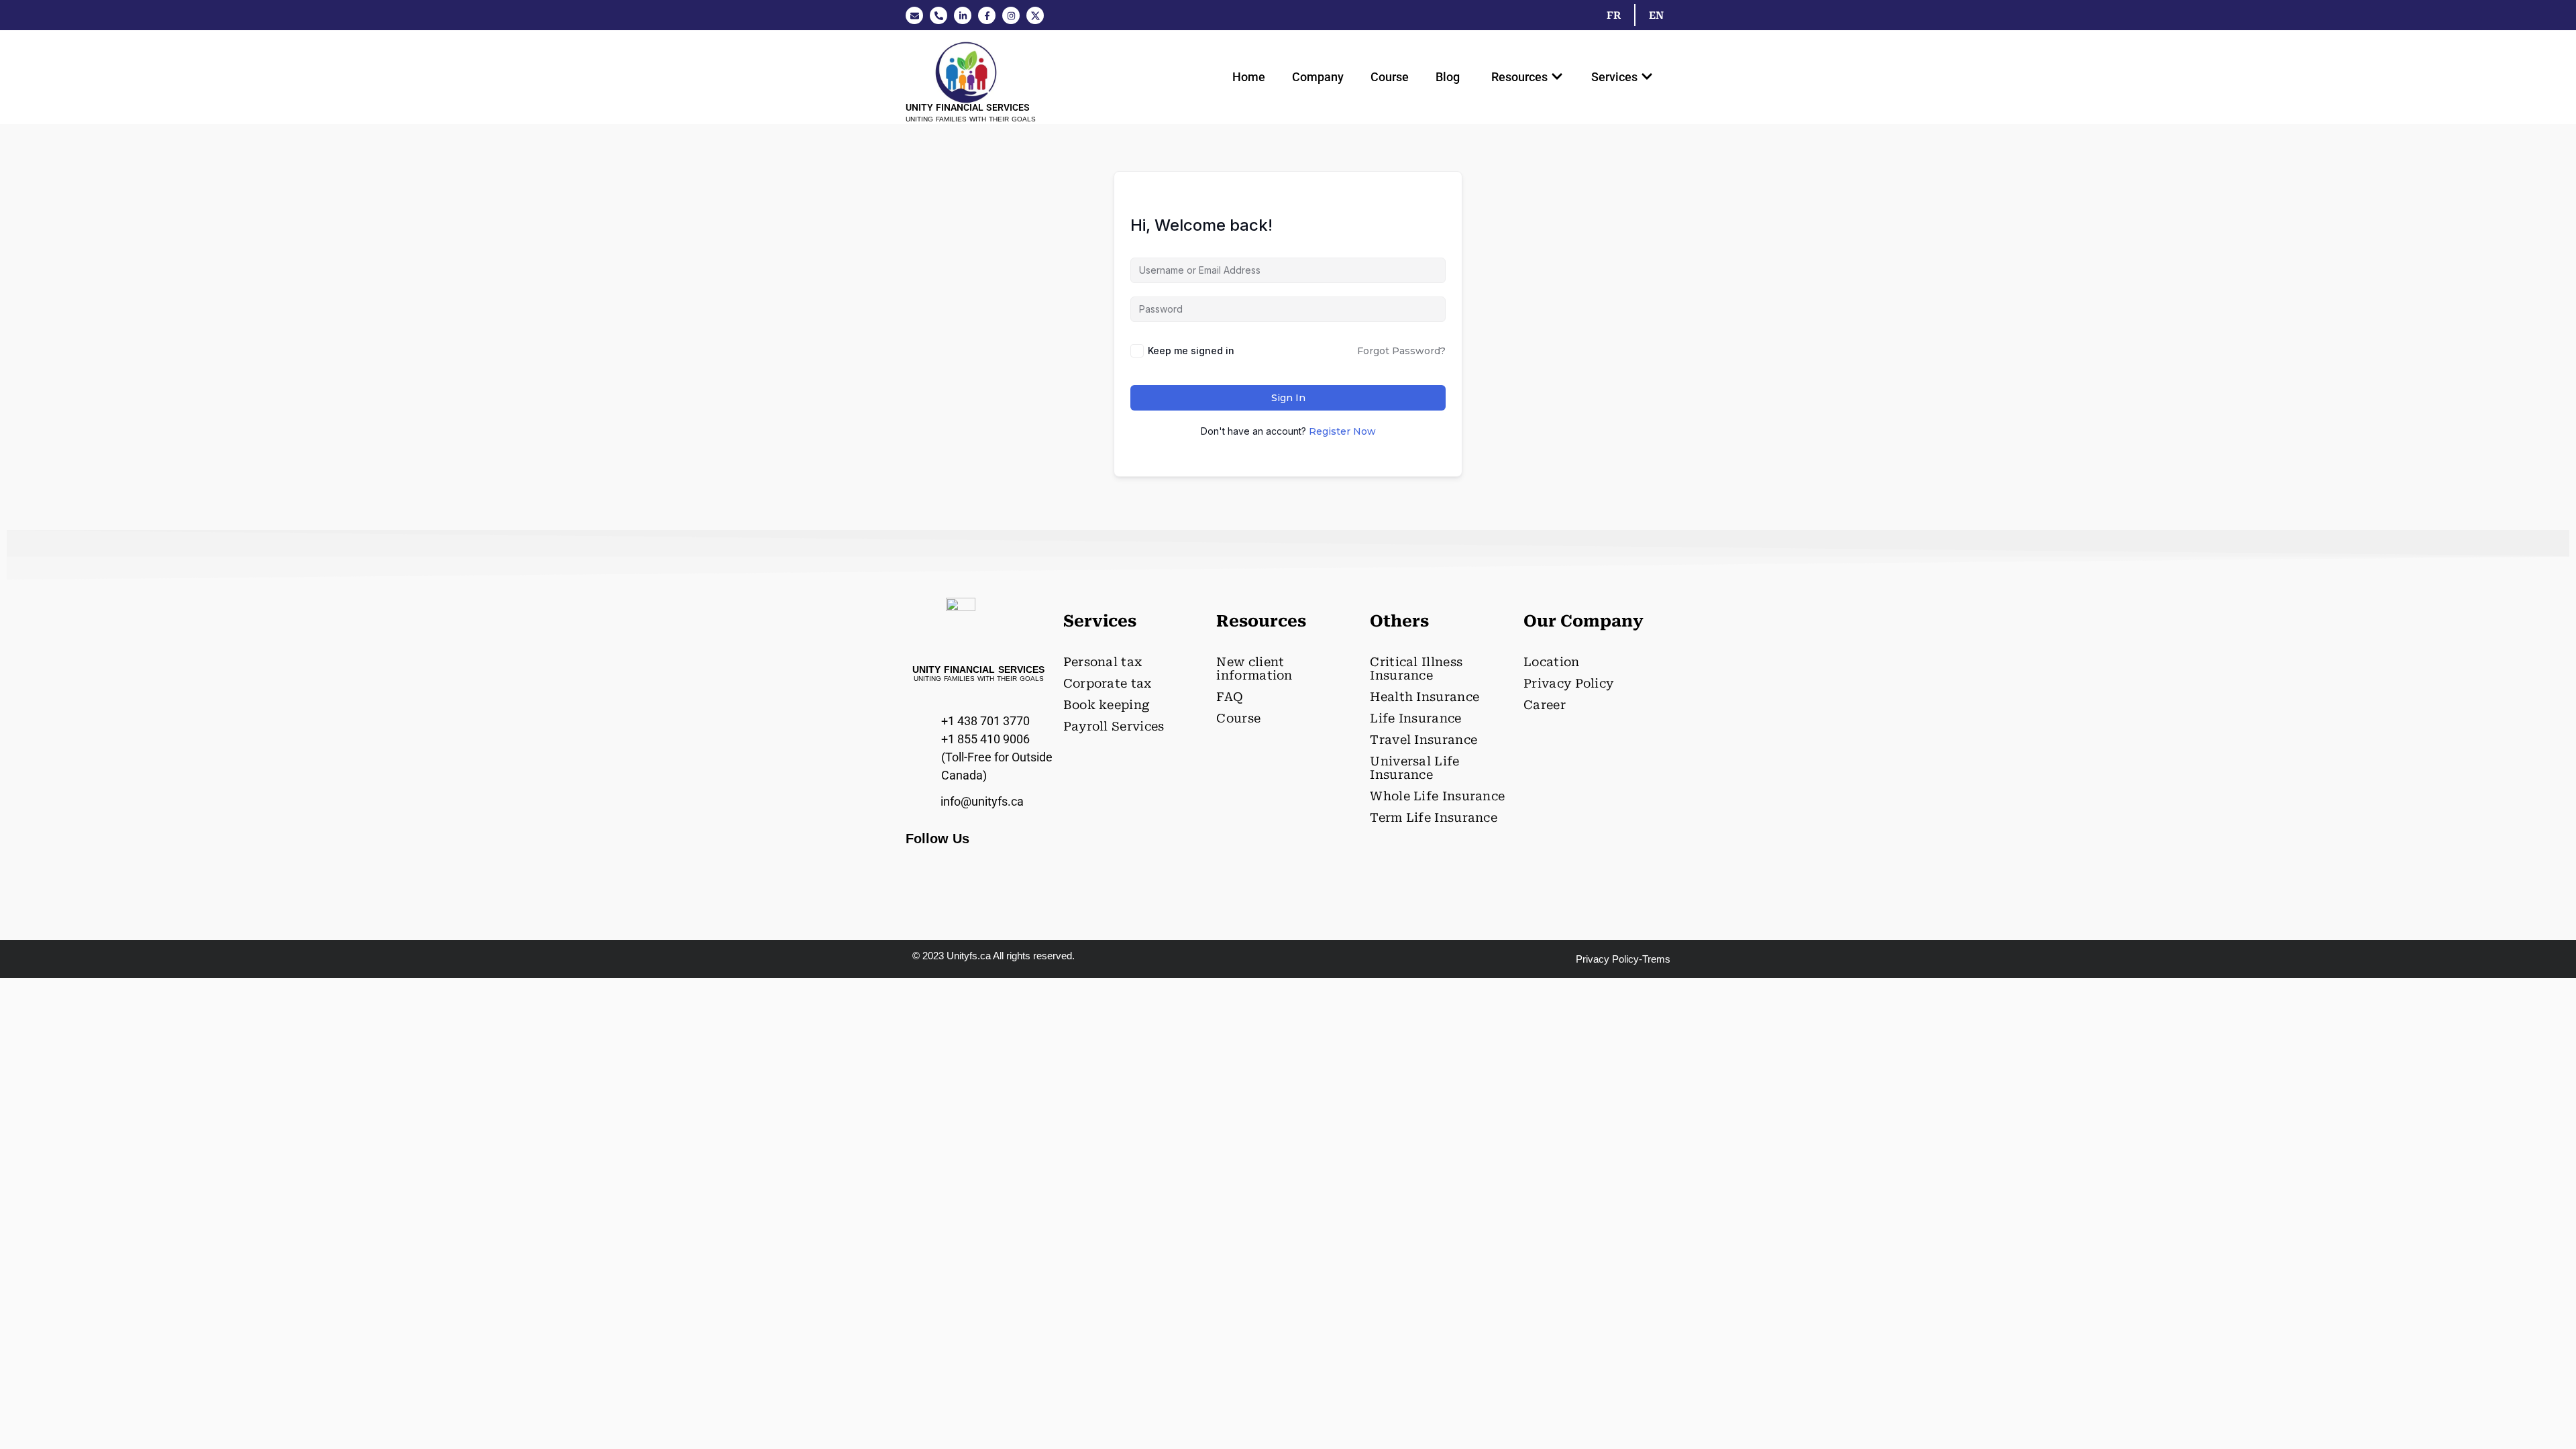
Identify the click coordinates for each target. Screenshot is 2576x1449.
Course (1390, 77)
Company (1318, 77)
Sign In (1288, 398)
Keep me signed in (1191, 351)
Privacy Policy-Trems (1623, 959)
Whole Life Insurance (1437, 796)
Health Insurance (1425, 697)
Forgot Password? (1401, 351)
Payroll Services (1114, 726)
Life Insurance (1415, 718)
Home (1249, 77)
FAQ (1230, 697)
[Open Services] (1647, 77)
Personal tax (1103, 662)
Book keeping (1107, 705)
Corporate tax (1108, 683)
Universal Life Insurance (1414, 768)
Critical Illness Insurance (1416, 668)
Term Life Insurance (1434, 817)
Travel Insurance (1424, 740)
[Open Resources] (1557, 77)
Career (1545, 705)
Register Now (1342, 431)
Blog (1448, 77)
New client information (1254, 668)
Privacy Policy (1568, 683)
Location (1551, 662)
